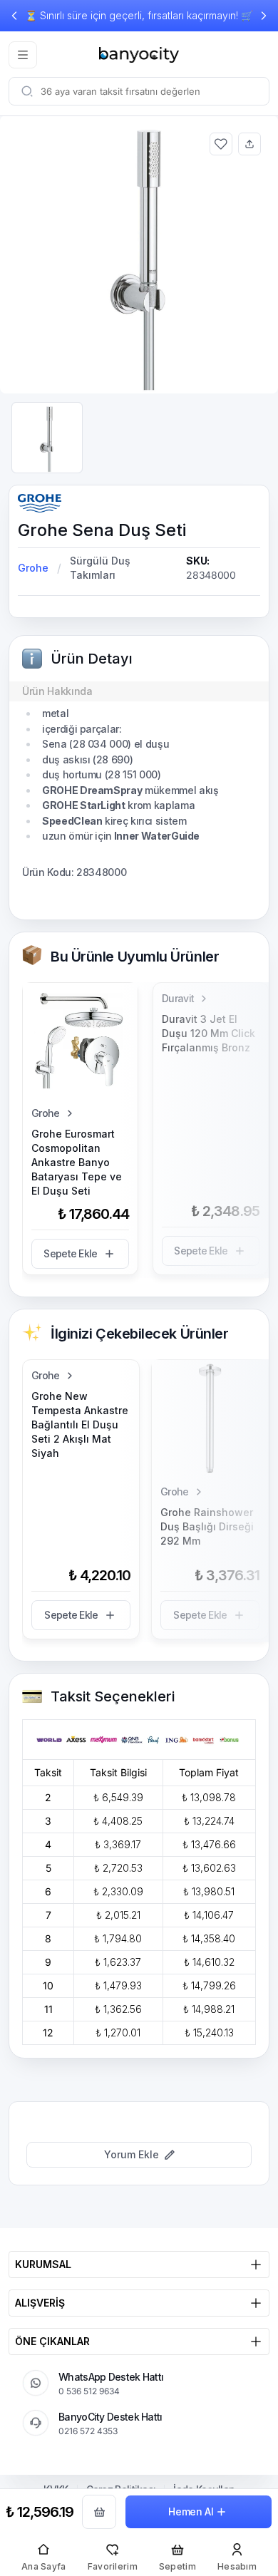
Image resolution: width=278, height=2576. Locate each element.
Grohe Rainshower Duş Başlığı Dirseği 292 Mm (207, 1526)
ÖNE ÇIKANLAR (52, 2341)
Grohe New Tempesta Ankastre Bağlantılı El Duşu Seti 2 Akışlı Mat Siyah (80, 1424)
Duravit (178, 998)
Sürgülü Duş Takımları (100, 568)
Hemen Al (191, 2511)
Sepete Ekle (70, 1253)
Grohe (33, 568)
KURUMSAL (43, 2264)
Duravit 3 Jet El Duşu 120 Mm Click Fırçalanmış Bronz (208, 1033)
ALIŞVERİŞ (40, 2303)
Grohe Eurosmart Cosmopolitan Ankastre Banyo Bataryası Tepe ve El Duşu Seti (77, 1162)
